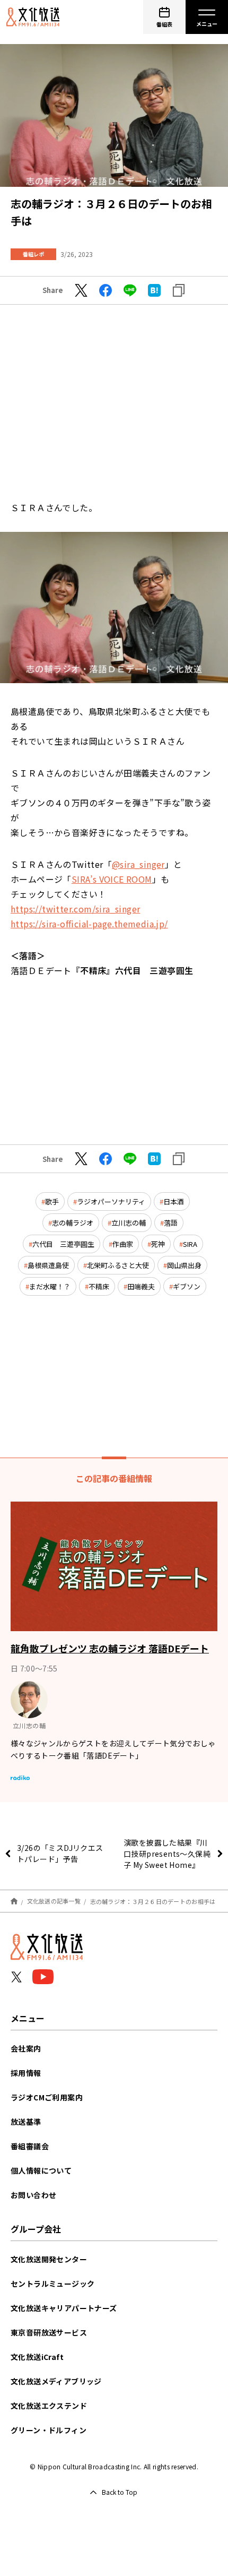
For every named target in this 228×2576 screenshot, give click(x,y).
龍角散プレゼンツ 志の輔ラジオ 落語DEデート (110, 1648)
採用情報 (26, 2073)
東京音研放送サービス (49, 2332)
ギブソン (187, 1286)
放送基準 (26, 2122)
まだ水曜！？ (50, 1286)
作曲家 (123, 1244)
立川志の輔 (129, 1223)
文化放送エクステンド (49, 2406)
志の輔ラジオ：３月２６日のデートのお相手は (153, 1901)
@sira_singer (138, 864)
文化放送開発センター (49, 2259)
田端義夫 (141, 1286)
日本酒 (174, 1201)
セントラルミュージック (52, 2284)
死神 (158, 1244)
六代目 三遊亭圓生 (63, 1244)
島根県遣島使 (48, 1265)
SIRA (190, 1244)
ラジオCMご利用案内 (47, 2097)
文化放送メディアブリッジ (56, 2381)
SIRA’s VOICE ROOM (112, 879)
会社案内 (26, 2048)
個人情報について (41, 2170)
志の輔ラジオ (73, 1223)
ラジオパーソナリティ (111, 1201)
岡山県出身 (184, 1265)
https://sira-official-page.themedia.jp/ (89, 924)
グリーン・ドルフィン (49, 2430)
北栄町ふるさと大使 (118, 1265)
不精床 (99, 1286)
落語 (171, 1223)
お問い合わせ (33, 2195)
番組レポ (33, 254)
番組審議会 (30, 2146)
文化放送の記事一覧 (54, 1901)
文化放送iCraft (37, 2357)
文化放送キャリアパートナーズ (64, 2308)
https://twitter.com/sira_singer (75, 909)
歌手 (52, 1201)
